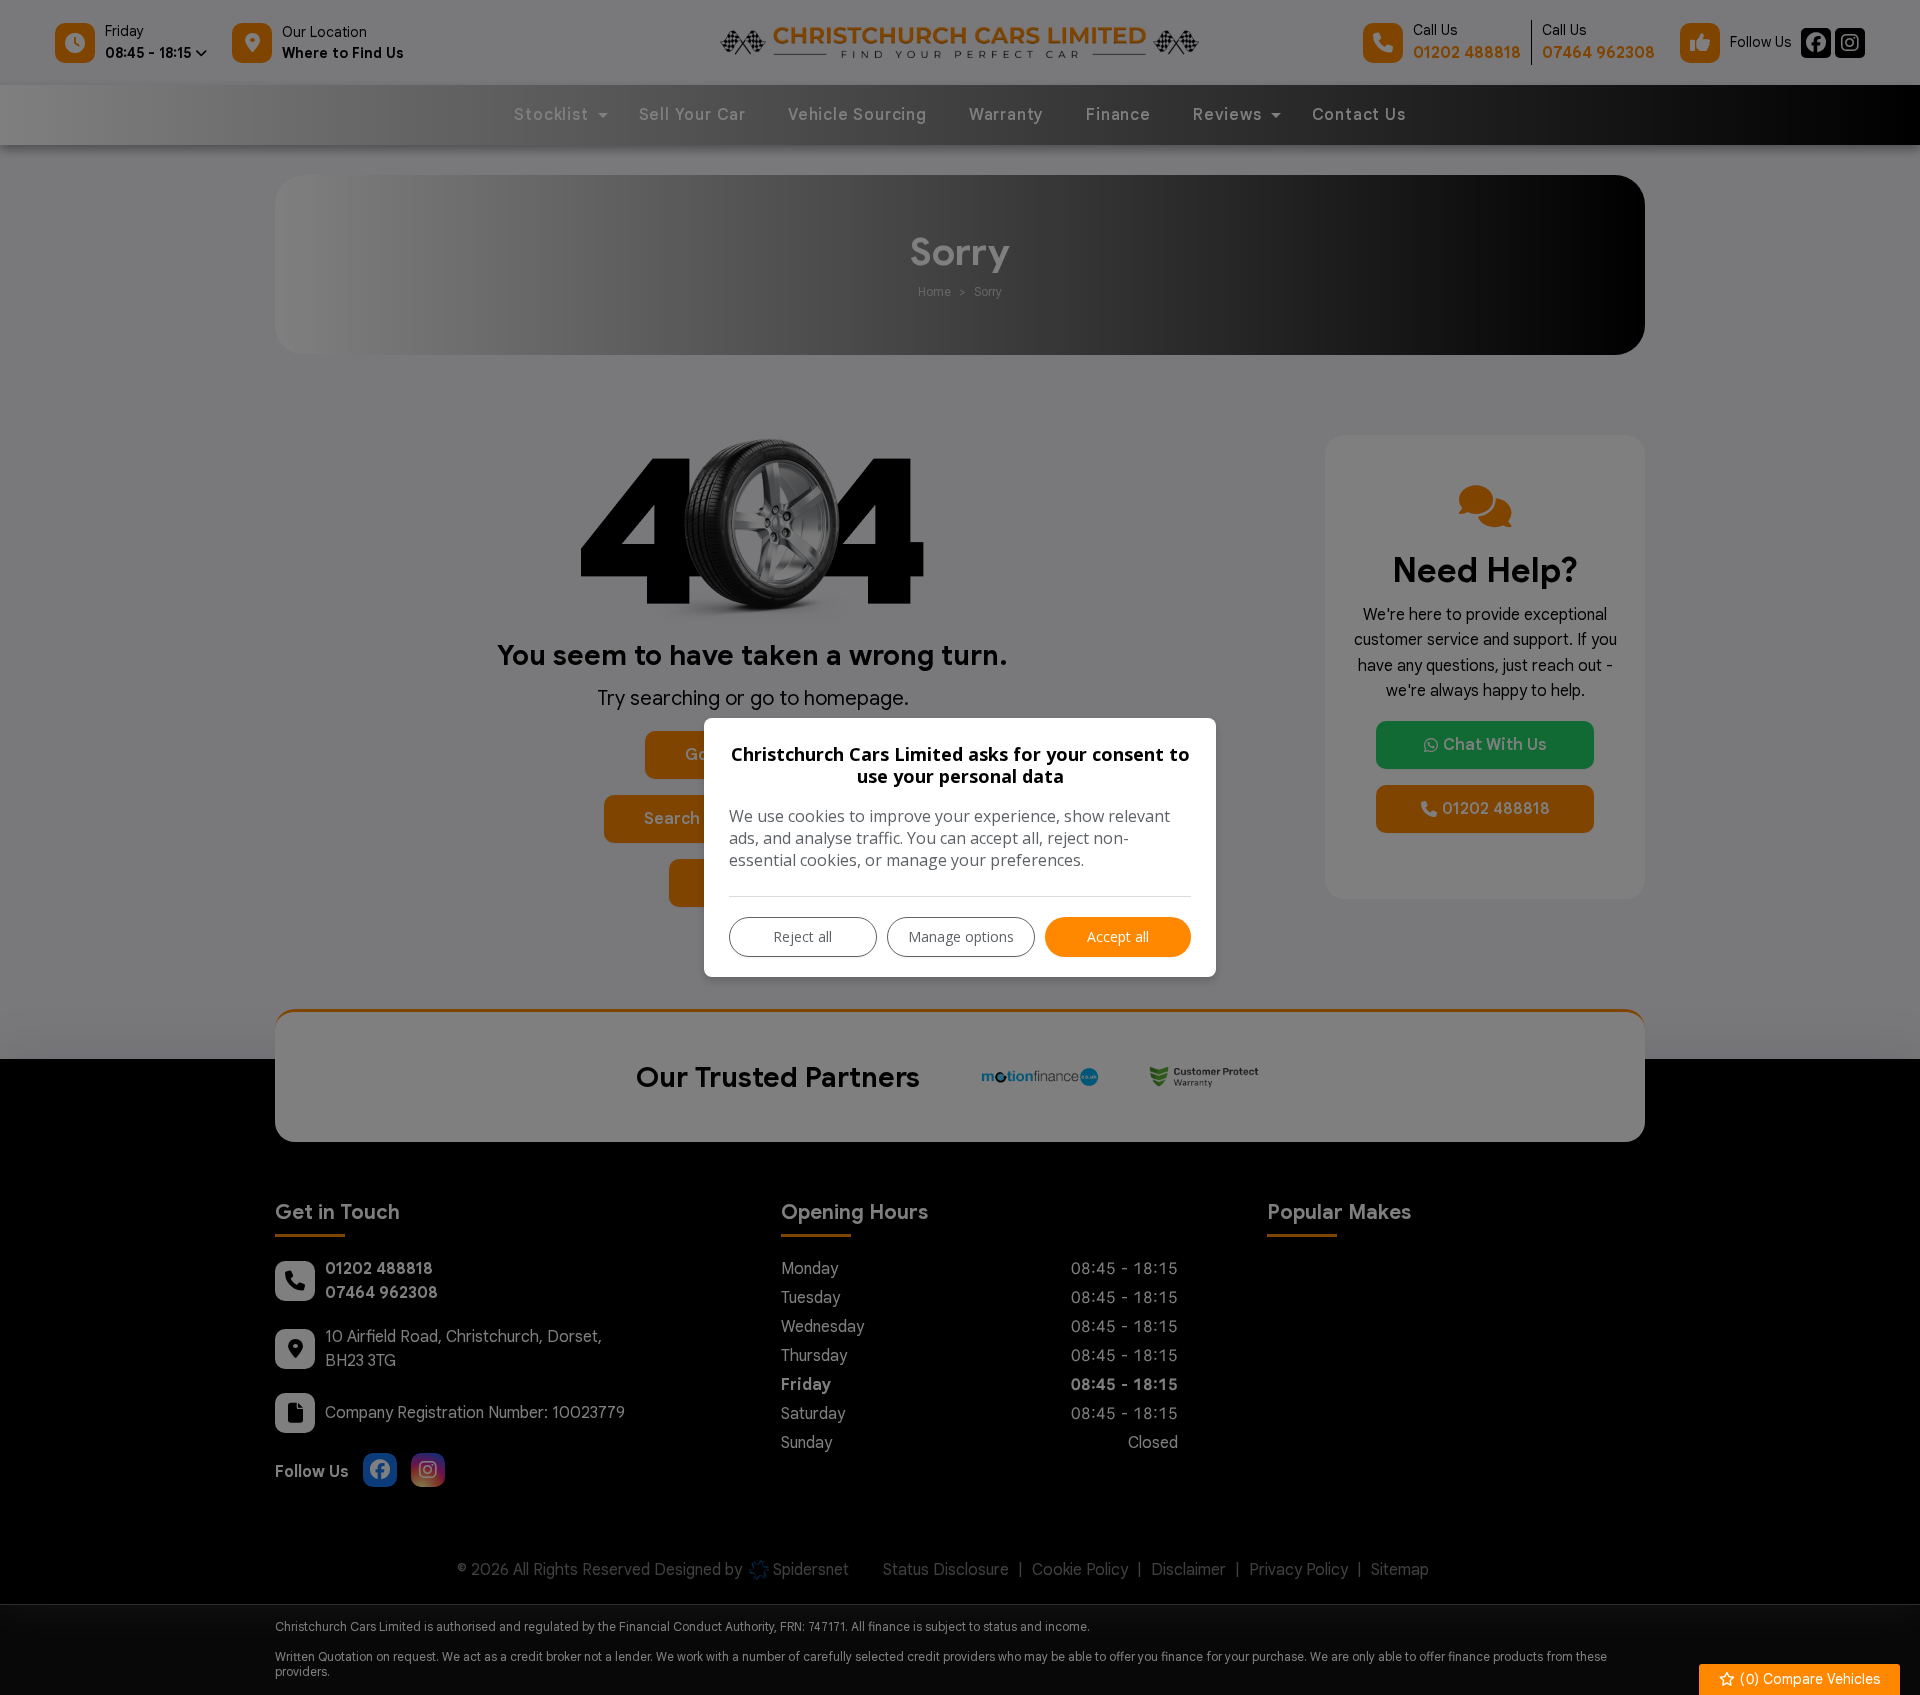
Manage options (961, 936)
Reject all (802, 936)
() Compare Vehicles (1808, 1679)
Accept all (1118, 936)
